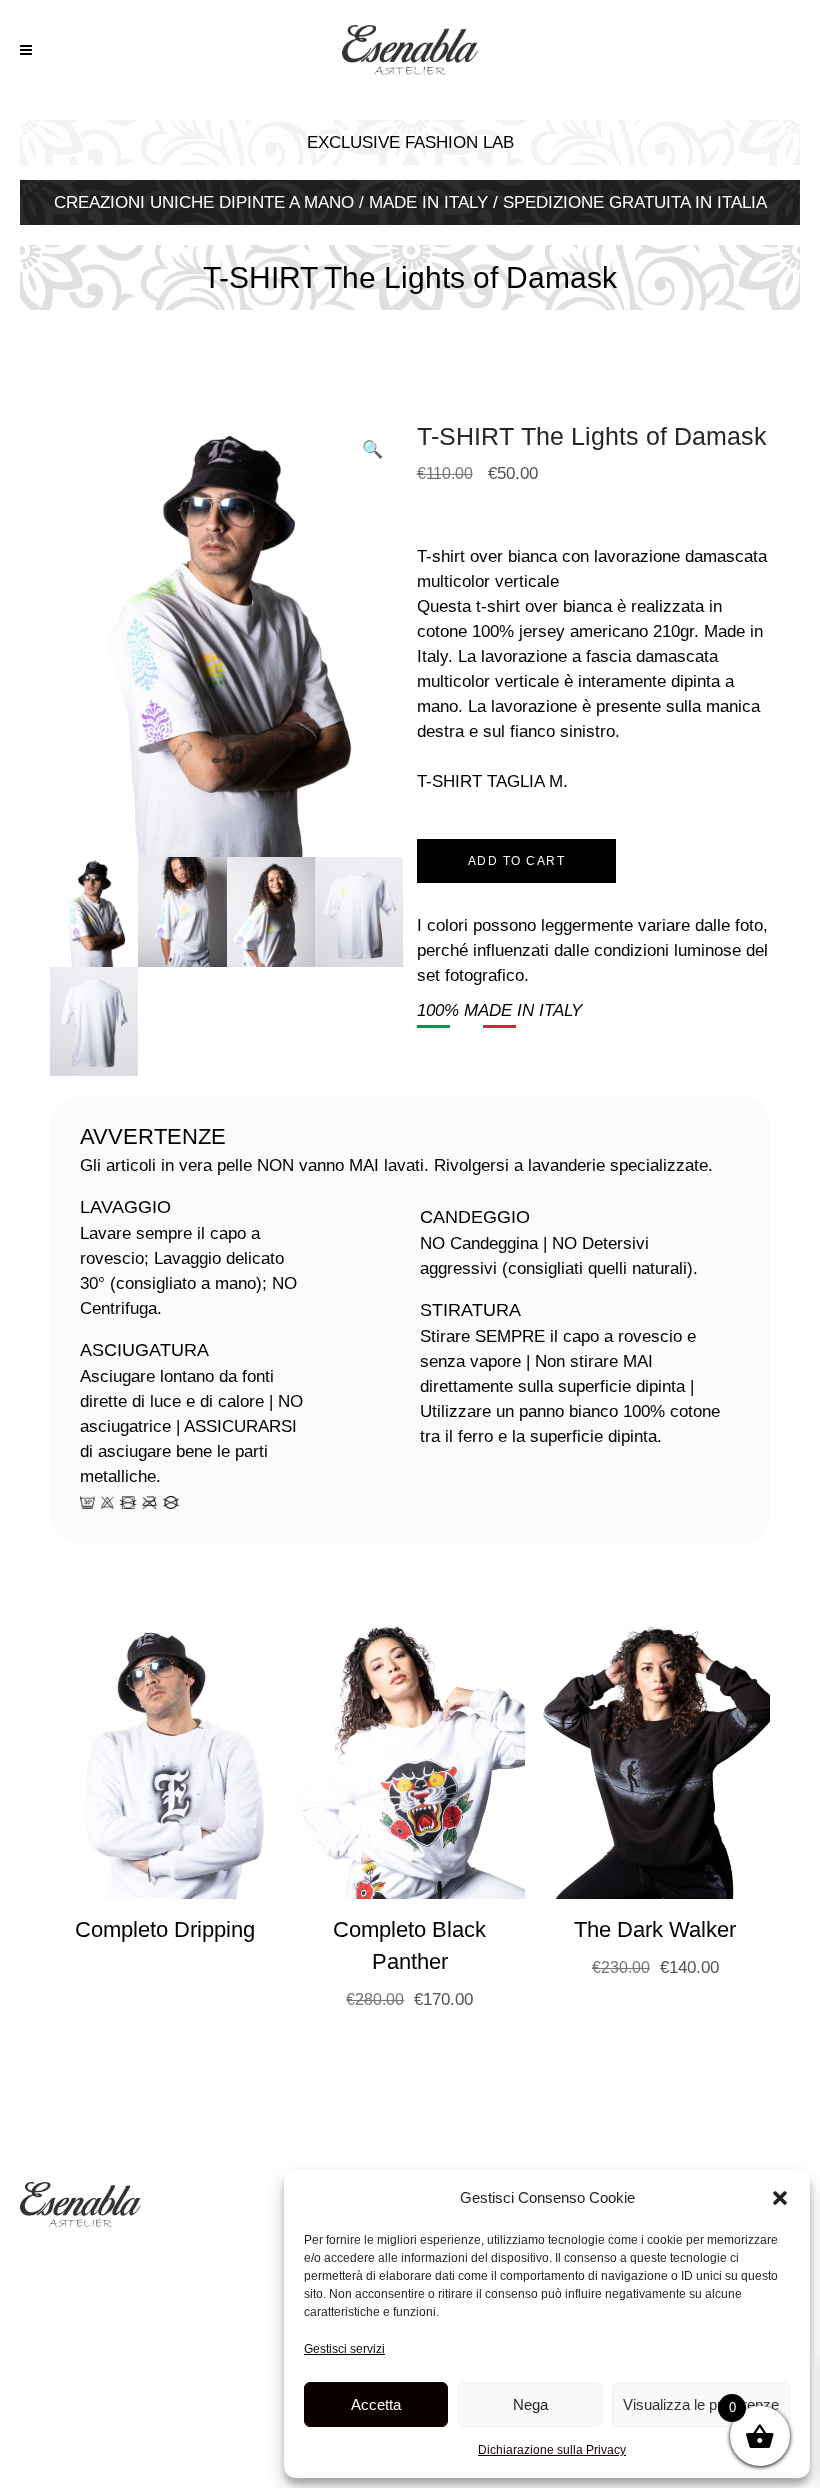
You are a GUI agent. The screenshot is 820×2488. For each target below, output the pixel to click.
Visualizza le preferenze (701, 2404)
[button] (780, 2198)
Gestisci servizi (344, 2349)
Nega (530, 2404)
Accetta (376, 2404)
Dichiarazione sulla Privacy (552, 2450)
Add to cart (517, 861)
